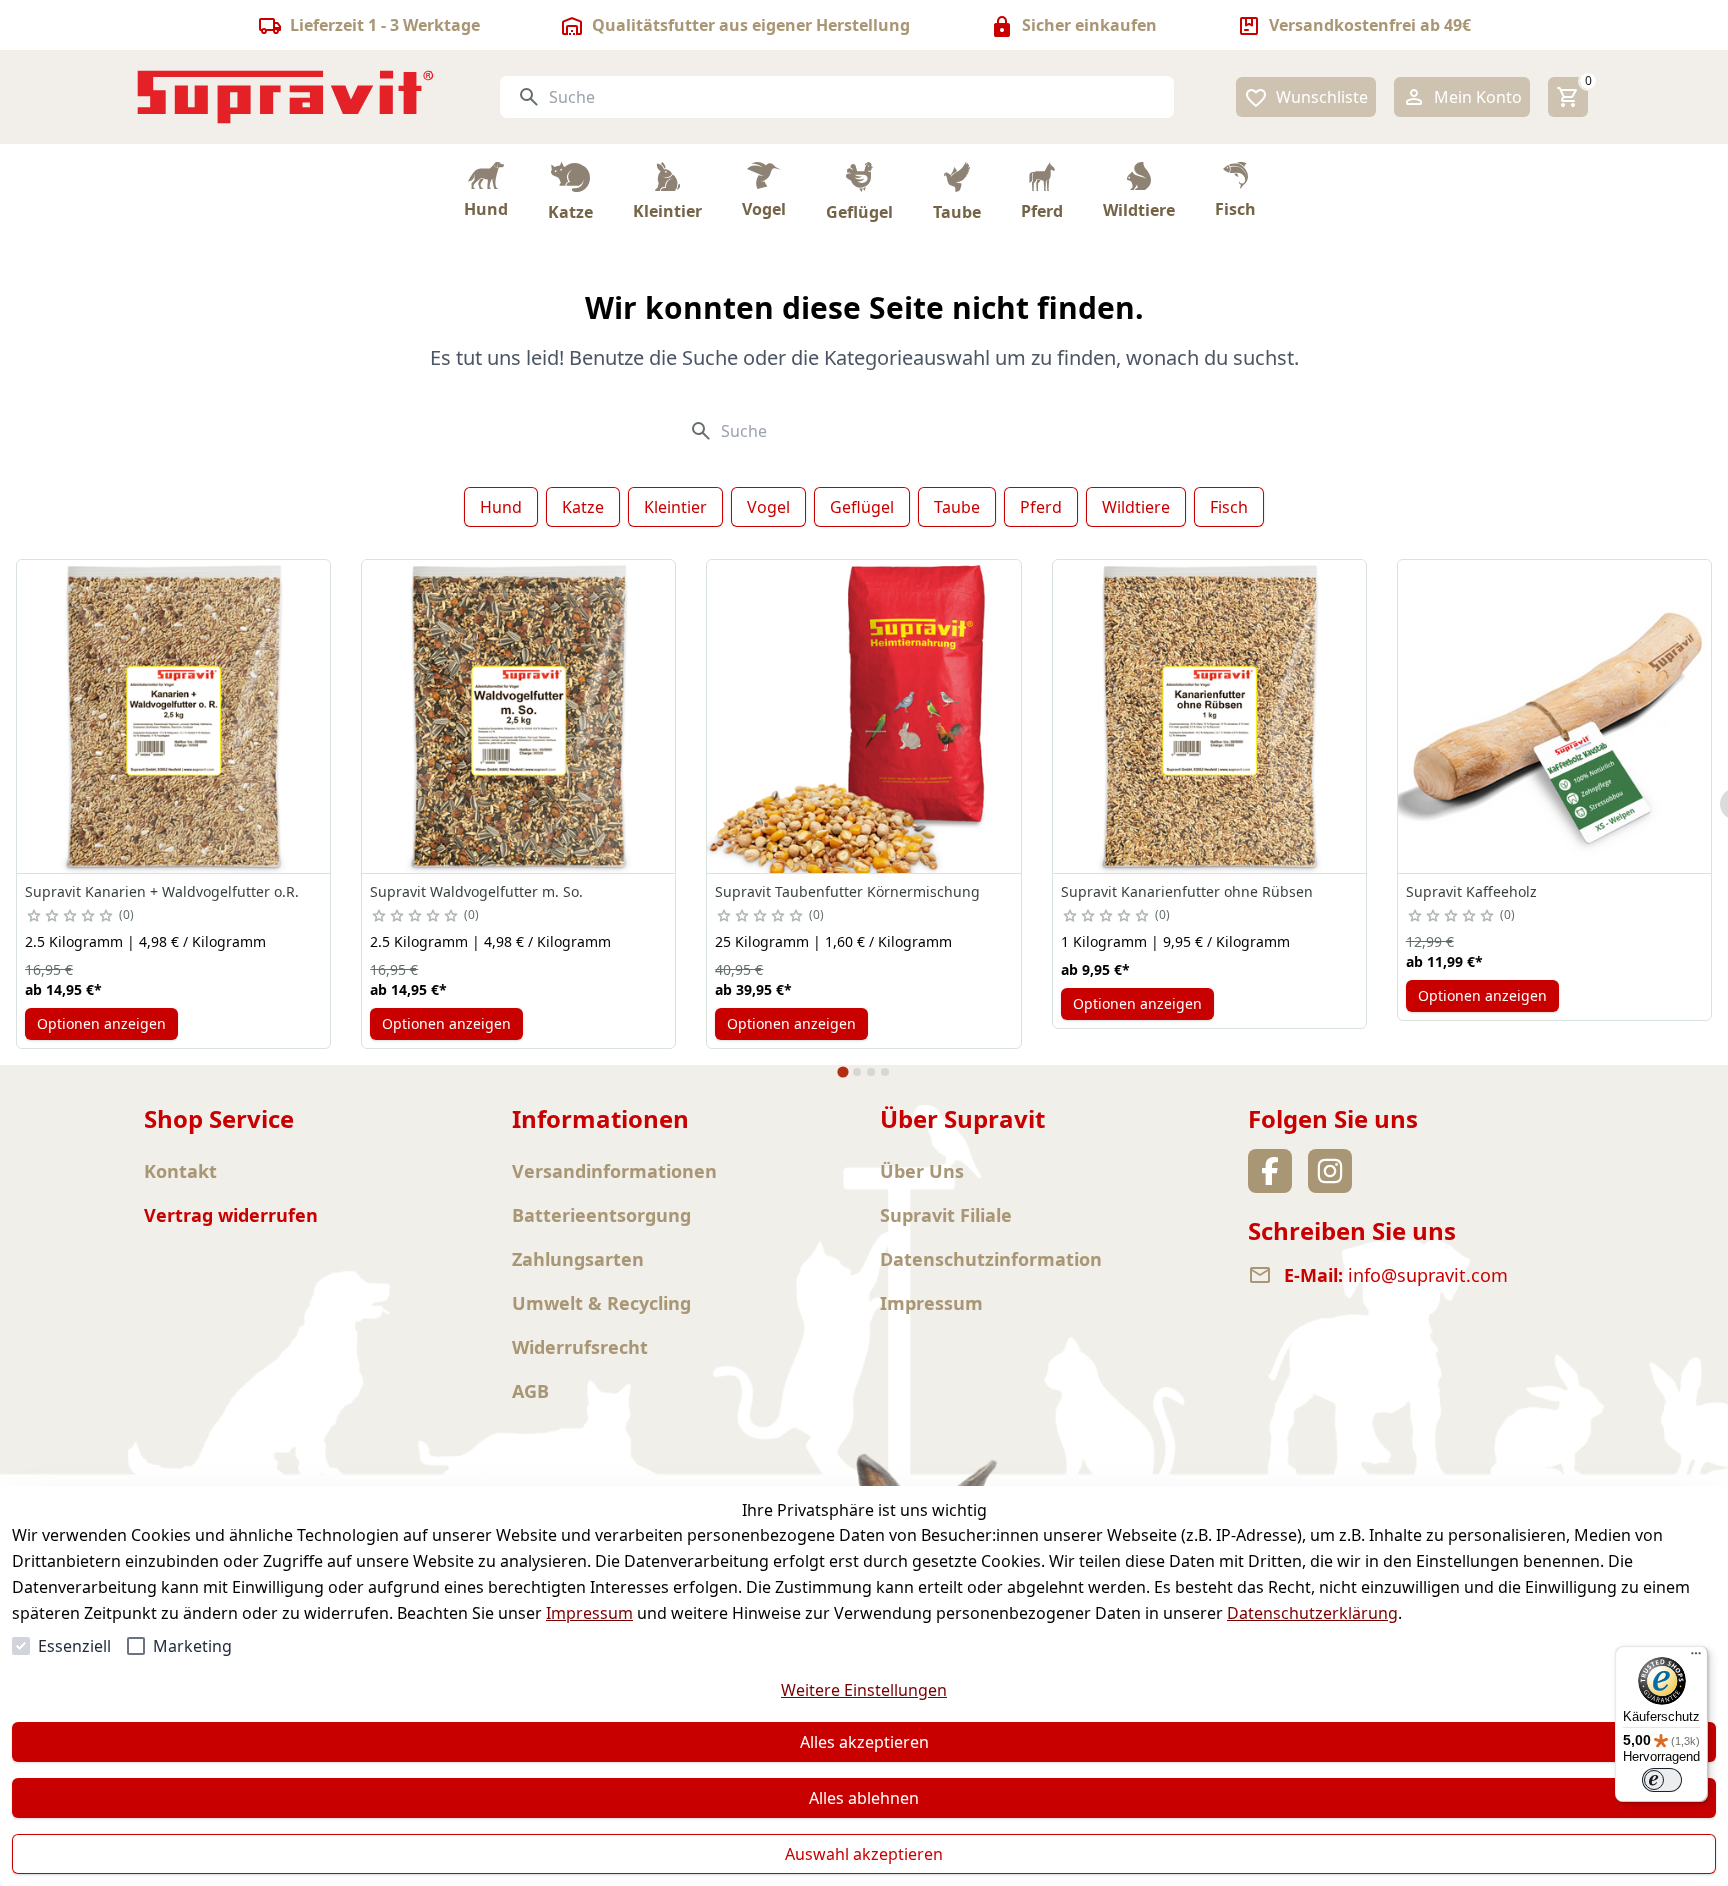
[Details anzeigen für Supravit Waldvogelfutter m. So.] (518, 716)
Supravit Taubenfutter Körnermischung (847, 891)
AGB (530, 1391)
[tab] (842, 1071)
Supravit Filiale (946, 1215)
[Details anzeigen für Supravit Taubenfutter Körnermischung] (863, 716)
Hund (501, 507)
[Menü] (1696, 1658)
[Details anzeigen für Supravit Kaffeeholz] (1554, 716)
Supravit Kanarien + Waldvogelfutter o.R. (162, 891)
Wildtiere (1136, 507)
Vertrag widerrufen (231, 1215)
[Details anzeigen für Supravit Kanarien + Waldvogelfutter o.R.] (173, 716)
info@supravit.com (1428, 1275)
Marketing (192, 1646)
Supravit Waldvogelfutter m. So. (476, 891)
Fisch (1229, 507)
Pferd (1041, 507)
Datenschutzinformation (991, 1259)
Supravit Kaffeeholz (1471, 891)
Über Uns (922, 1171)
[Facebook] (1270, 1171)
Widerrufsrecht (580, 1347)
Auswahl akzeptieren (864, 1854)
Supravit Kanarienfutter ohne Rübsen (1187, 891)
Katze (583, 507)
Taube (957, 507)
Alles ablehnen (864, 1798)
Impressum (589, 1613)
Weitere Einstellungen (864, 1690)
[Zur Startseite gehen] (286, 97)
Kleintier (675, 507)
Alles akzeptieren (864, 1742)
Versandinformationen (614, 1171)
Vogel (768, 507)
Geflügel (862, 507)
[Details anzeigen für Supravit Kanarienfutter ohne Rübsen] (1209, 716)
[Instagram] (1330, 1171)
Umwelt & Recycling (601, 1303)
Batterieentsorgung (601, 1215)
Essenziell (74, 1646)
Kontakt (180, 1171)
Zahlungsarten (578, 1259)
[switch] (1662, 1780)
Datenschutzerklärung (1312, 1613)
